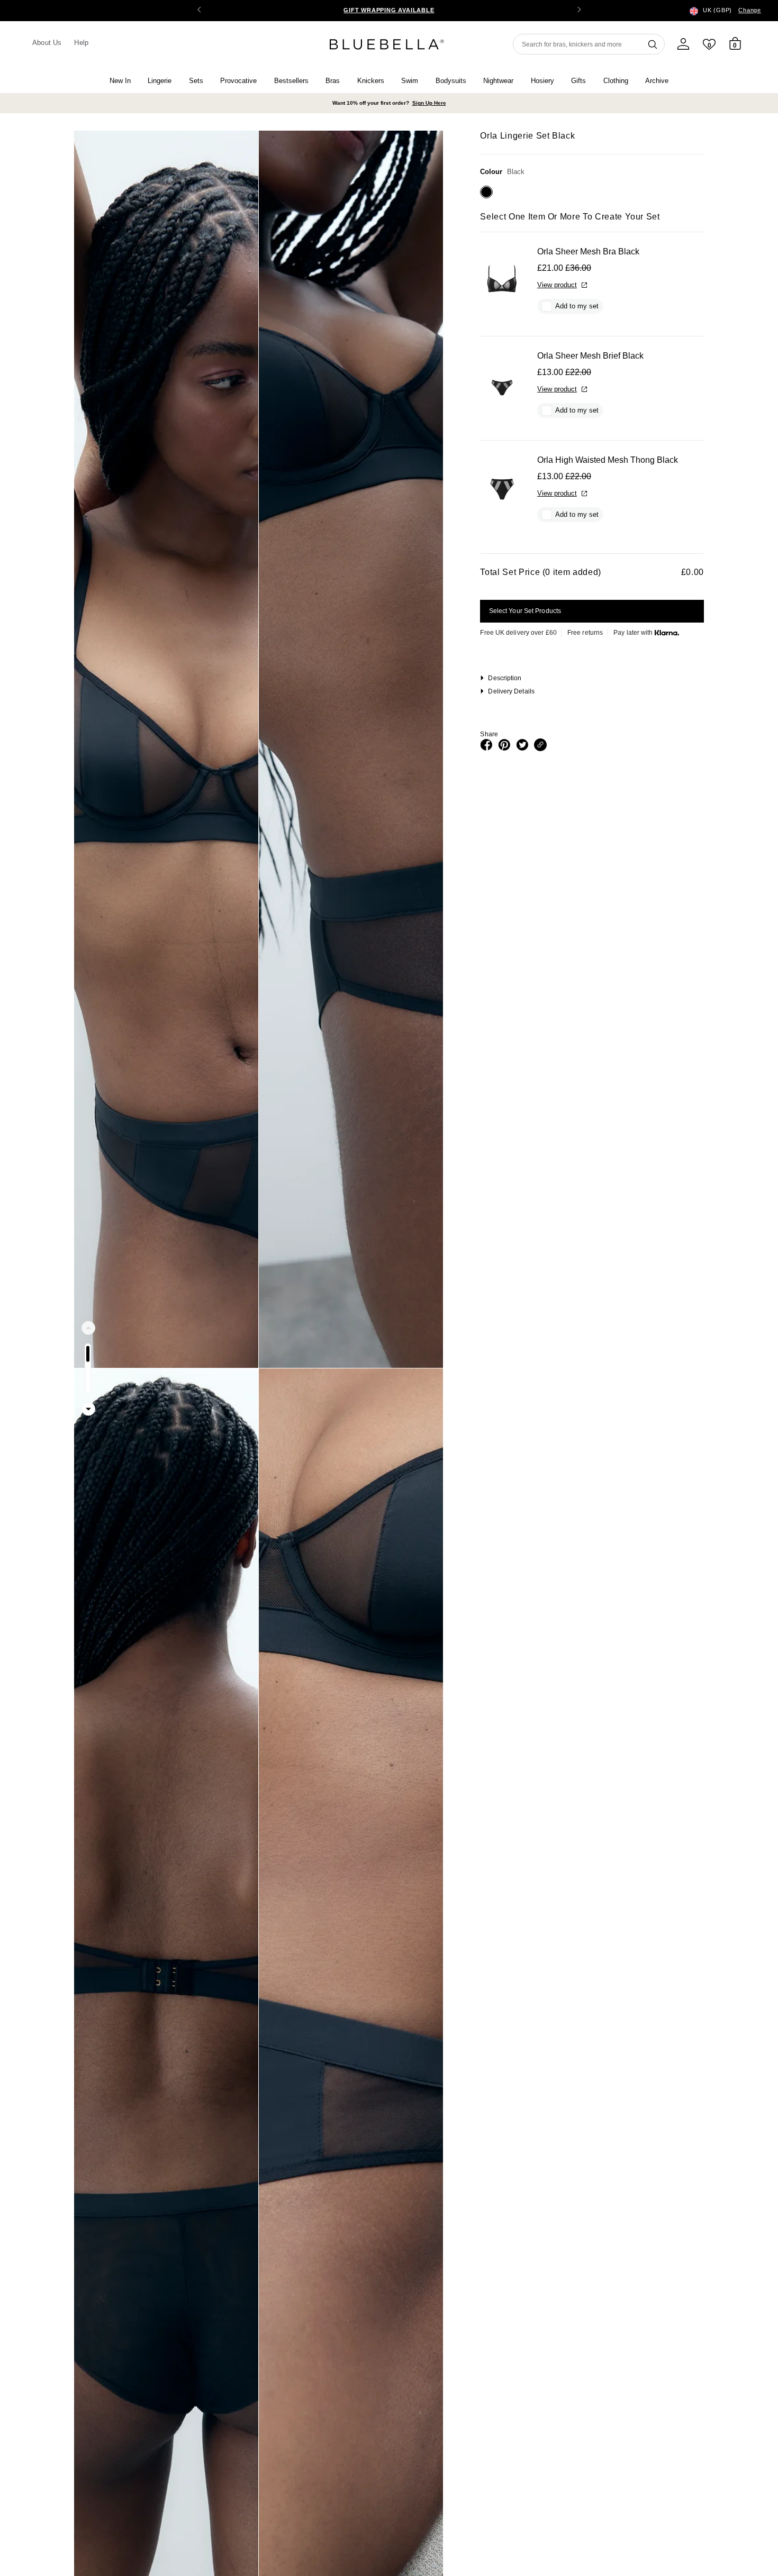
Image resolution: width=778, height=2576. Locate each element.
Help (81, 43)
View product (557, 285)
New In (120, 81)
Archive (657, 81)
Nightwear (498, 81)
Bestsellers (291, 81)
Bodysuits (451, 81)
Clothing (616, 81)
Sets (196, 81)
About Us (47, 43)
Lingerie (160, 81)
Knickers (371, 81)
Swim (410, 81)
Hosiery (542, 81)
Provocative (238, 81)
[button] (579, 11)
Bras (333, 81)
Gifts (578, 81)
